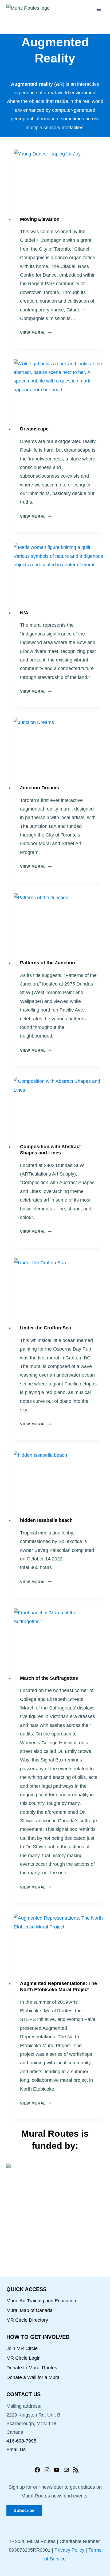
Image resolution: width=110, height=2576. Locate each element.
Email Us (16, 2449)
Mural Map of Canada (30, 2310)
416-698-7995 (21, 2441)
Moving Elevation (40, 219)
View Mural (36, 333)
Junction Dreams (40, 788)
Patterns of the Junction (48, 963)
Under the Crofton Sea (46, 1328)
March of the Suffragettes (49, 1678)
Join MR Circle (22, 2348)
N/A (24, 613)
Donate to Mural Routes (32, 2368)
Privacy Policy (69, 2550)
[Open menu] (99, 11)
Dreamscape (34, 429)
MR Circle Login (23, 2358)
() (38, 84)
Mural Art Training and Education (41, 2301)
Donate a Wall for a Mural (34, 2377)
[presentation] (59, 180)
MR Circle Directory (27, 2320)
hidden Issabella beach (46, 1520)
